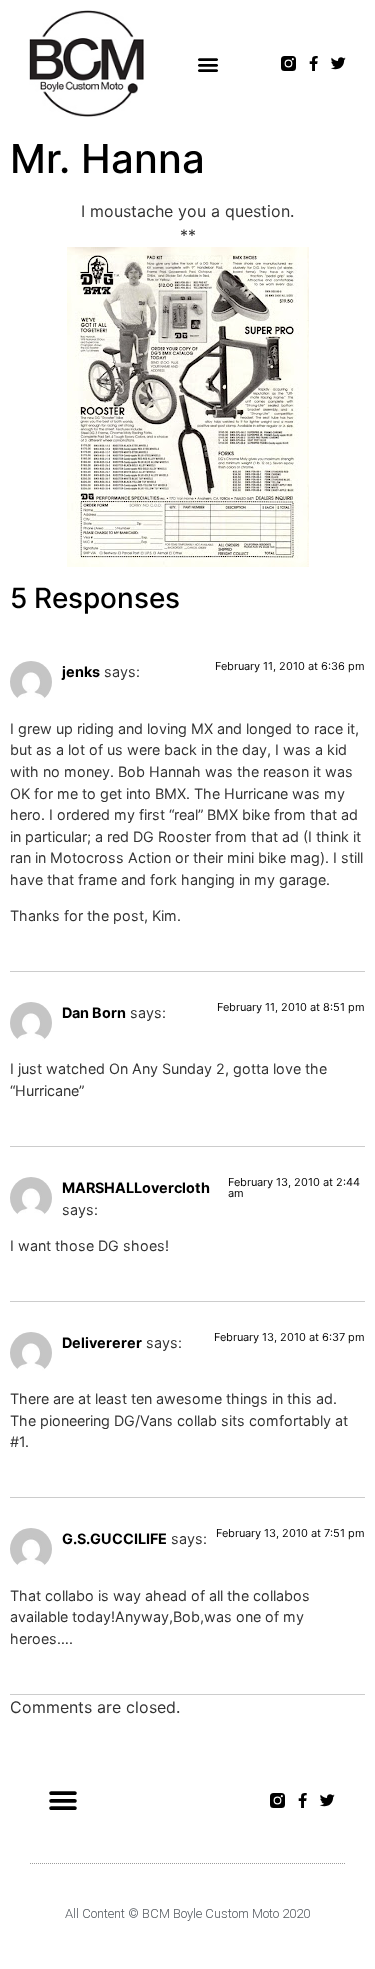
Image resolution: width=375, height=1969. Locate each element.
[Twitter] (338, 63)
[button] (208, 63)
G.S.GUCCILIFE (114, 1538)
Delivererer (102, 1342)
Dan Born (94, 1012)
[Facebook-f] (313, 63)
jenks (81, 671)
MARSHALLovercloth (136, 1187)
